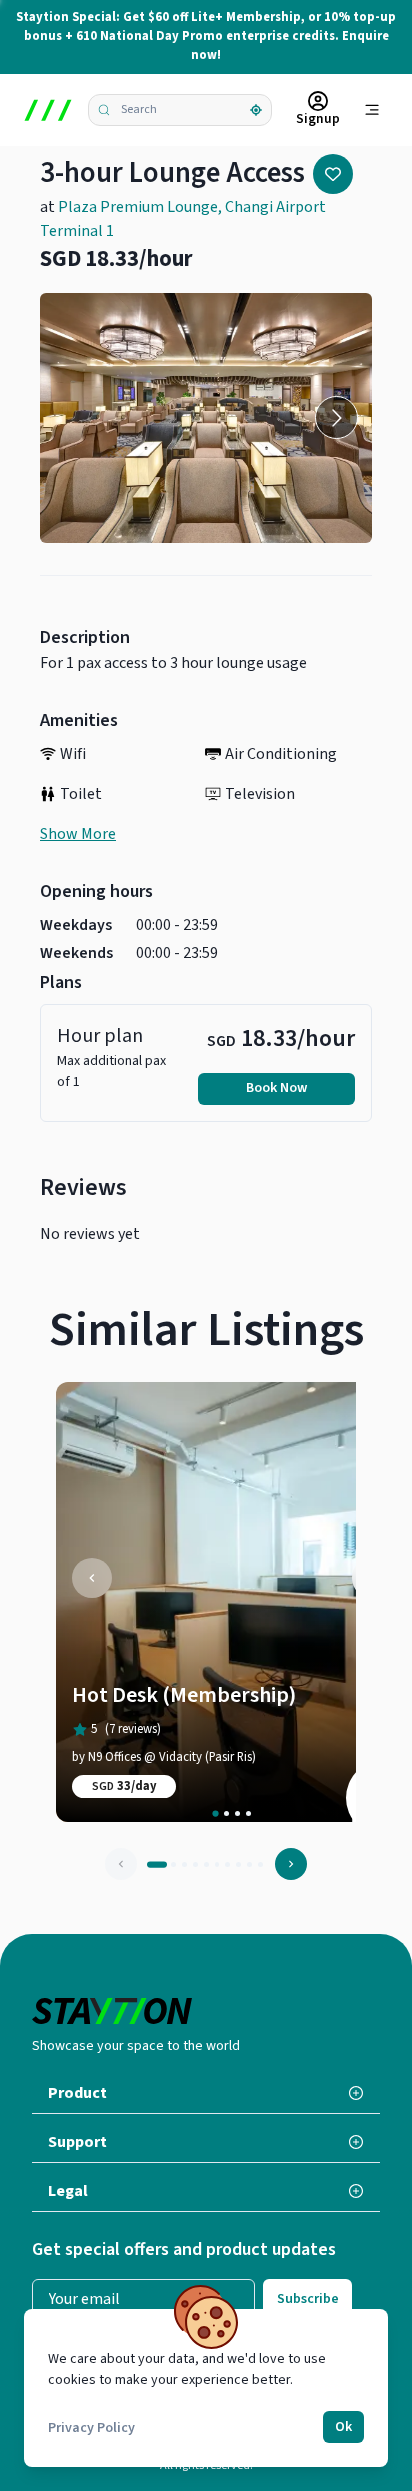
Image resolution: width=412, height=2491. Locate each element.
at (183, 219)
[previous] (92, 1578)
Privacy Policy (91, 2428)
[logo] (48, 110)
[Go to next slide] (336, 417)
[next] (291, 1864)
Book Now (276, 1088)
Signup (318, 118)
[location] (256, 110)
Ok (343, 2427)
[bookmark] (333, 174)
